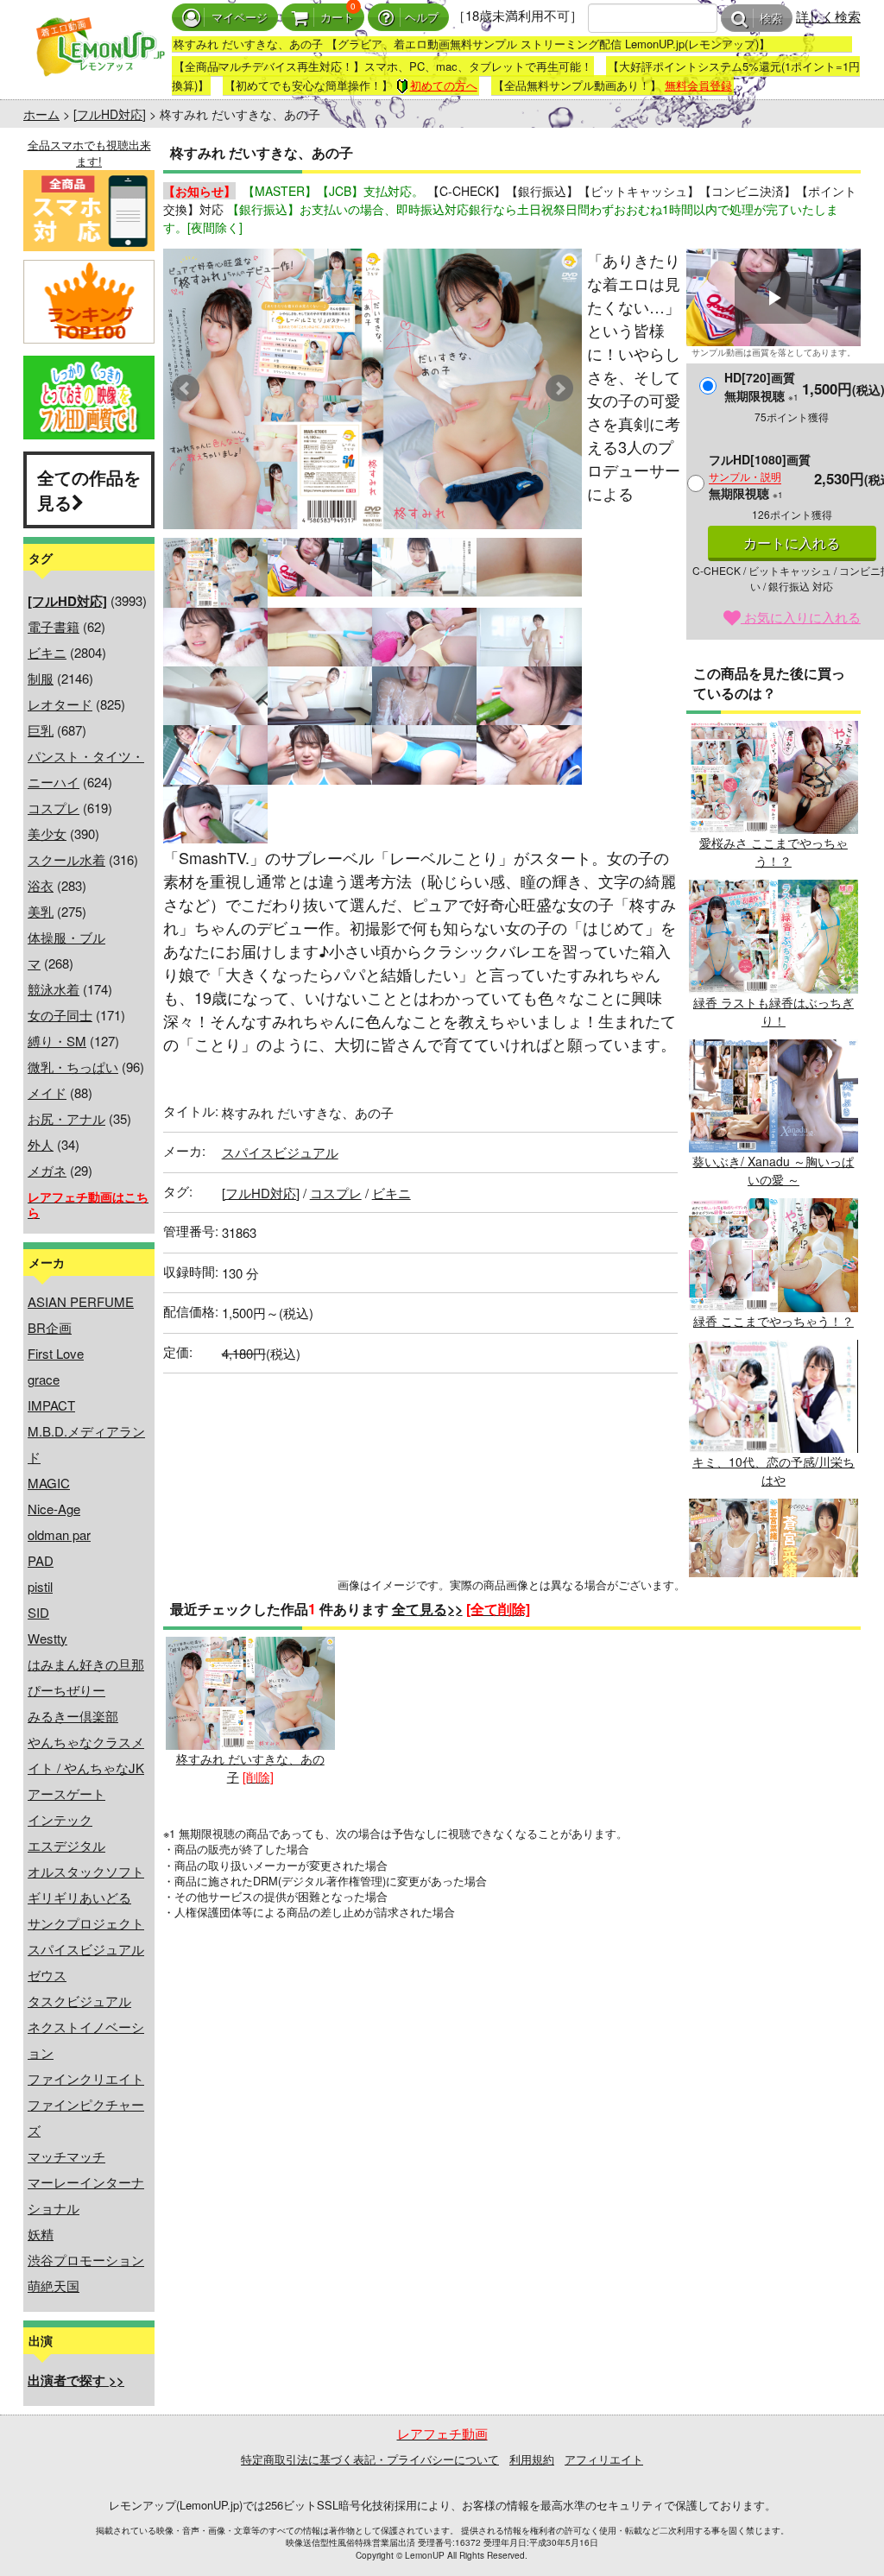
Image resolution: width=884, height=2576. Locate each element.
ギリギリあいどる (79, 1897)
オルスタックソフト (86, 1871)
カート (337, 18)
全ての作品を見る (89, 489)
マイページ (240, 18)
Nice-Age (54, 1509)
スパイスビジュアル (86, 1949)
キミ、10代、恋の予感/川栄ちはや (773, 1471)
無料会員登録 (698, 85)
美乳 (41, 911)
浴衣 (41, 885)
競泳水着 (54, 989)
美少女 (47, 833)
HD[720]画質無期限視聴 (761, 386)
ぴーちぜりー (66, 1690)
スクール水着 (66, 859)
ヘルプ (422, 18)
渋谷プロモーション (86, 2260)
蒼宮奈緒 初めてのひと (773, 1620)
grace (44, 1379)
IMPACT (51, 1405)
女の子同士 (60, 1015)
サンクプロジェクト (86, 1923)
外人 (41, 1144)
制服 (41, 678)
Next (559, 388)
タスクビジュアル (79, 2001)
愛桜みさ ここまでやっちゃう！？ (773, 852)
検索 (771, 19)
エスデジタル (66, 1845)
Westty (47, 1638)
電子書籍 (54, 626)
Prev (186, 388)
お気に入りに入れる (801, 617)
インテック (60, 1819)
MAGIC (49, 1483)
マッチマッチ (66, 2156)
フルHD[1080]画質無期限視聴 (760, 476)
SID (38, 1612)
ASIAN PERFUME (81, 1301)
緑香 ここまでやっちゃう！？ (773, 1320)
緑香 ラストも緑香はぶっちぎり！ (773, 1011)
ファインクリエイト (86, 2078)
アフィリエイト (604, 2459)
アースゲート (66, 1793)
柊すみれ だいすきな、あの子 (250, 1768)
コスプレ (54, 808)
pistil (40, 1586)
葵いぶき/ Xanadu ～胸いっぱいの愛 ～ (773, 1170)
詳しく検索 (828, 16)
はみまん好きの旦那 (86, 1664)
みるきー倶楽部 (73, 1716)
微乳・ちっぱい (73, 1067)
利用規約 (532, 2459)
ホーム (41, 114)
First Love (56, 1353)
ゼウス (47, 1975)
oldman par (59, 1534)
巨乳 (41, 730)
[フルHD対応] (110, 114)
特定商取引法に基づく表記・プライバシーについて (370, 2459)
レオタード (60, 704)
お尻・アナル (66, 1118)
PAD (41, 1560)
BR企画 (50, 1327)
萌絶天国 (54, 2286)
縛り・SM (57, 1041)
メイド (47, 1092)
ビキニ (47, 652)
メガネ (47, 1170)
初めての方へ (444, 85)
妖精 (41, 2234)
